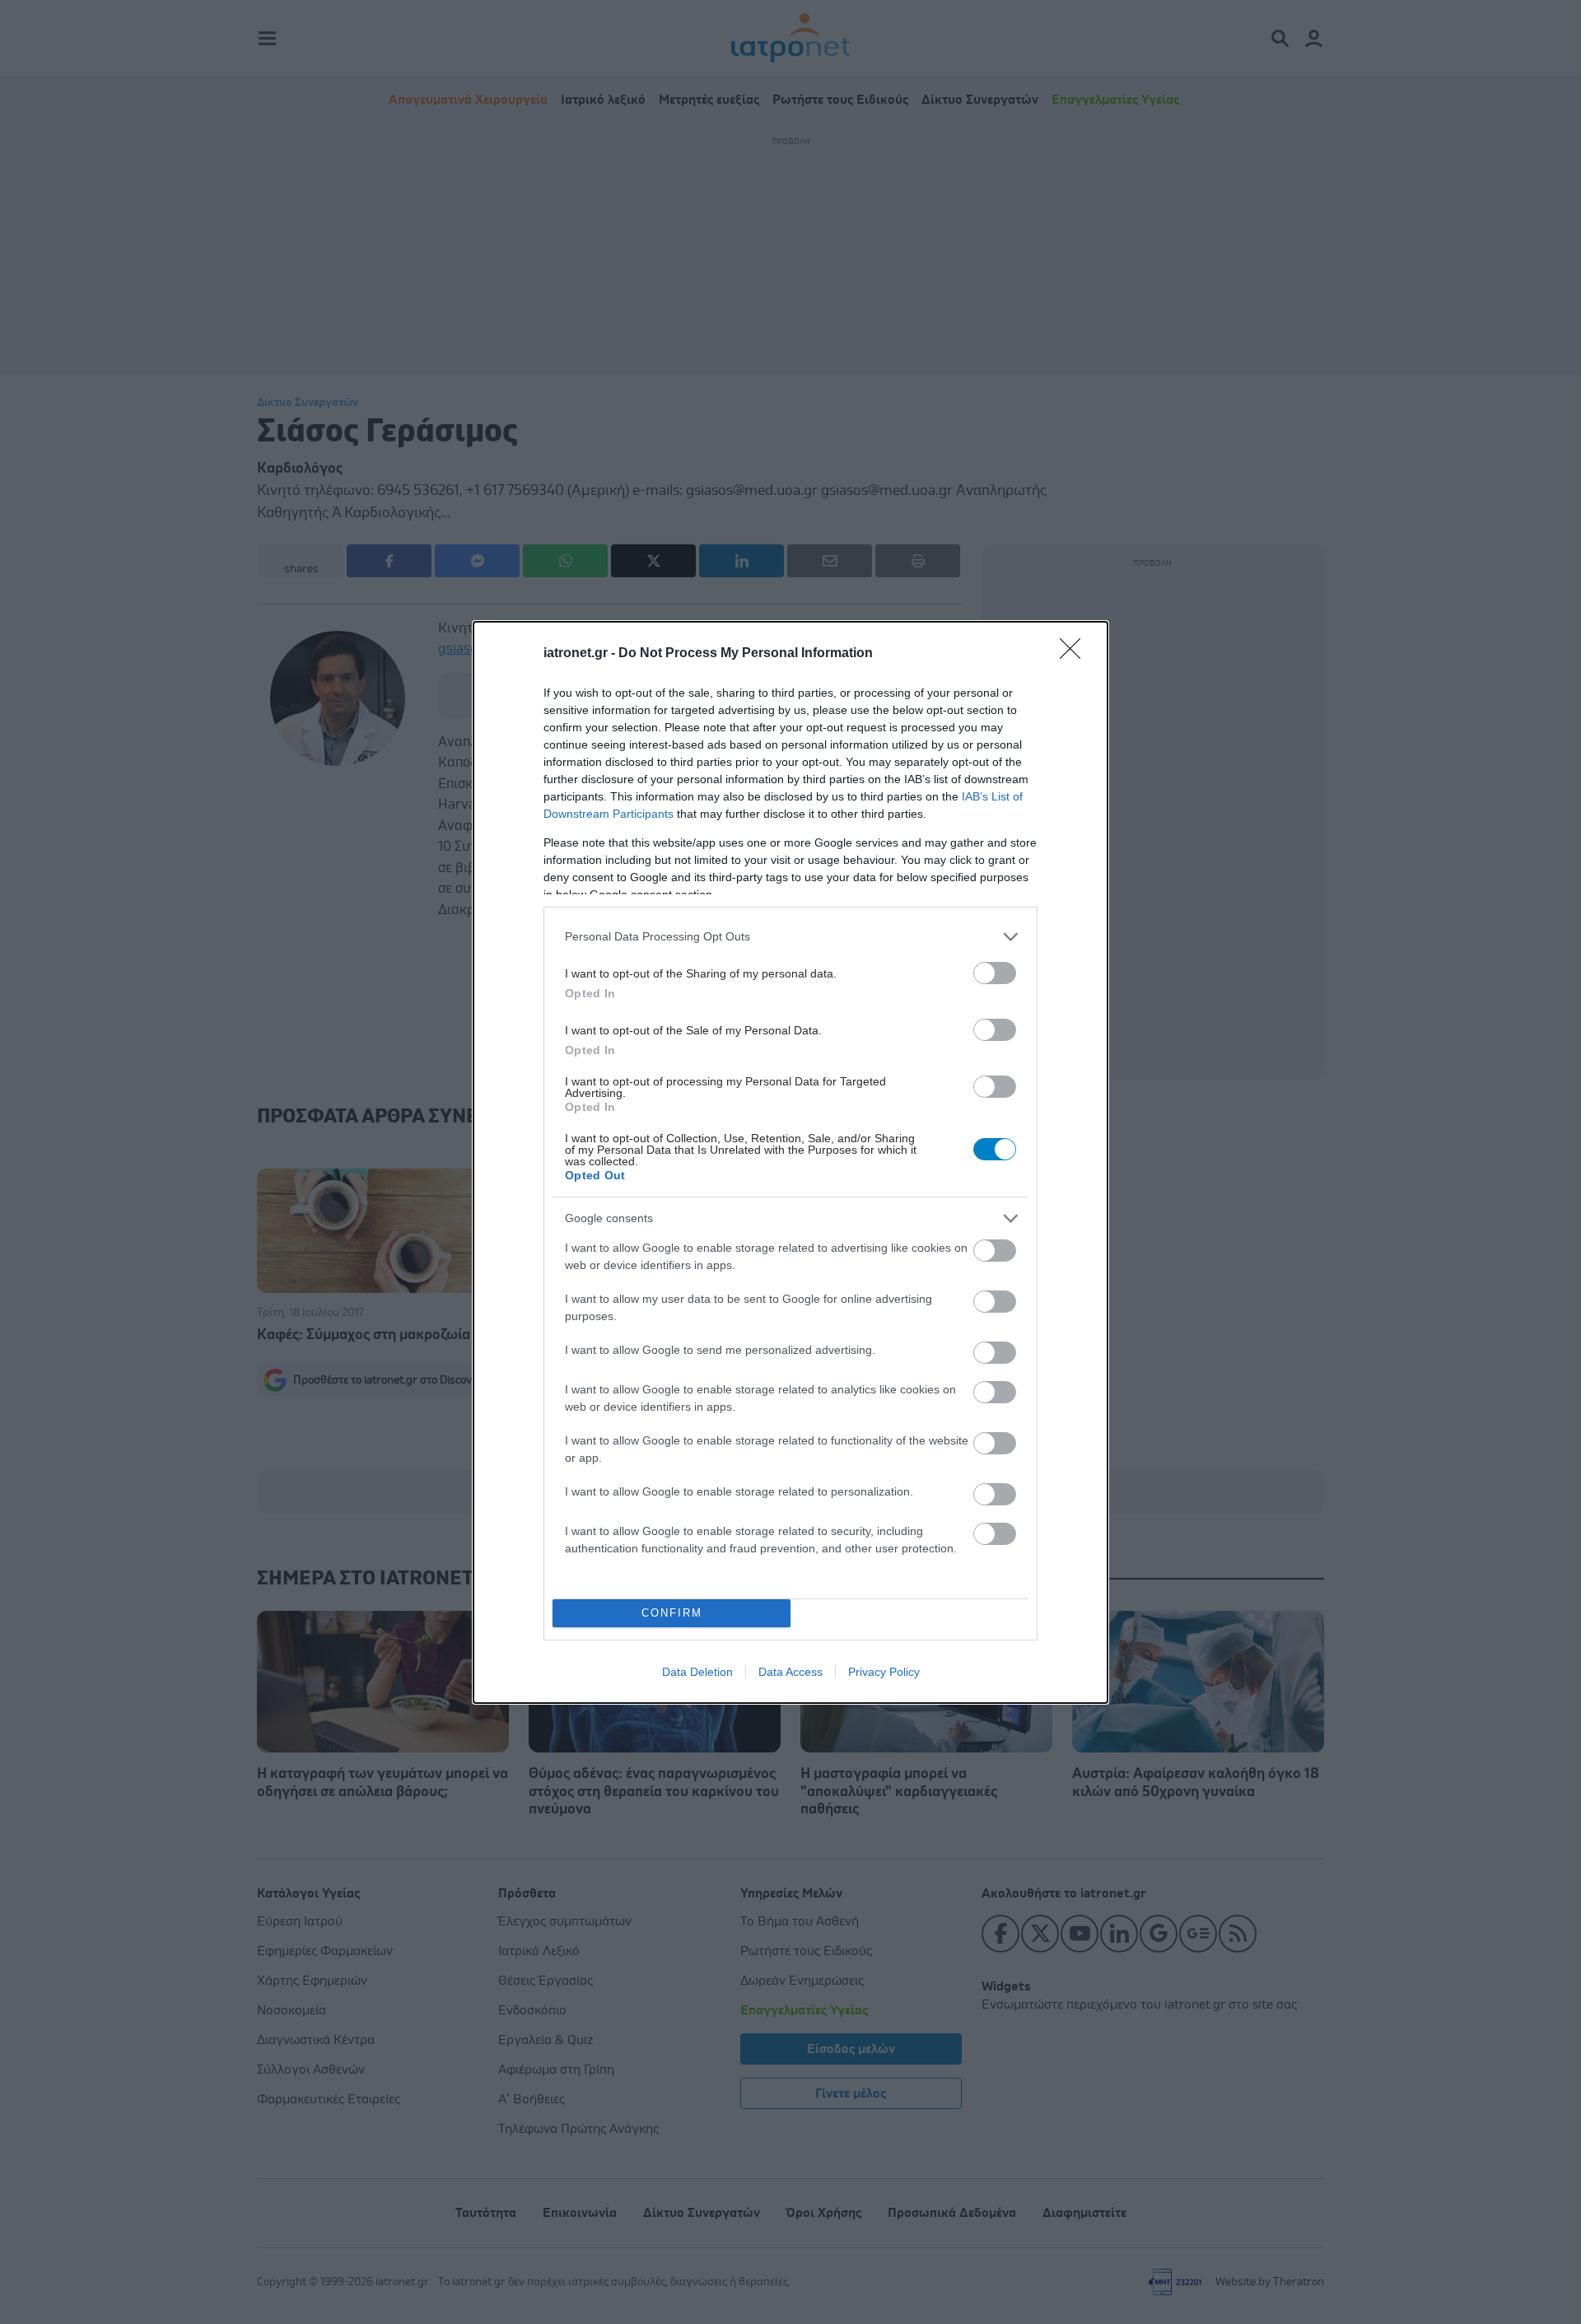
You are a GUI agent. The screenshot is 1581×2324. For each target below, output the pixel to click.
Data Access (790, 1672)
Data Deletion (697, 1672)
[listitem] (790, 937)
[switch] (995, 973)
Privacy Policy (884, 1672)
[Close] (1075, 654)
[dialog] (790, 1162)
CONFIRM (672, 1613)
